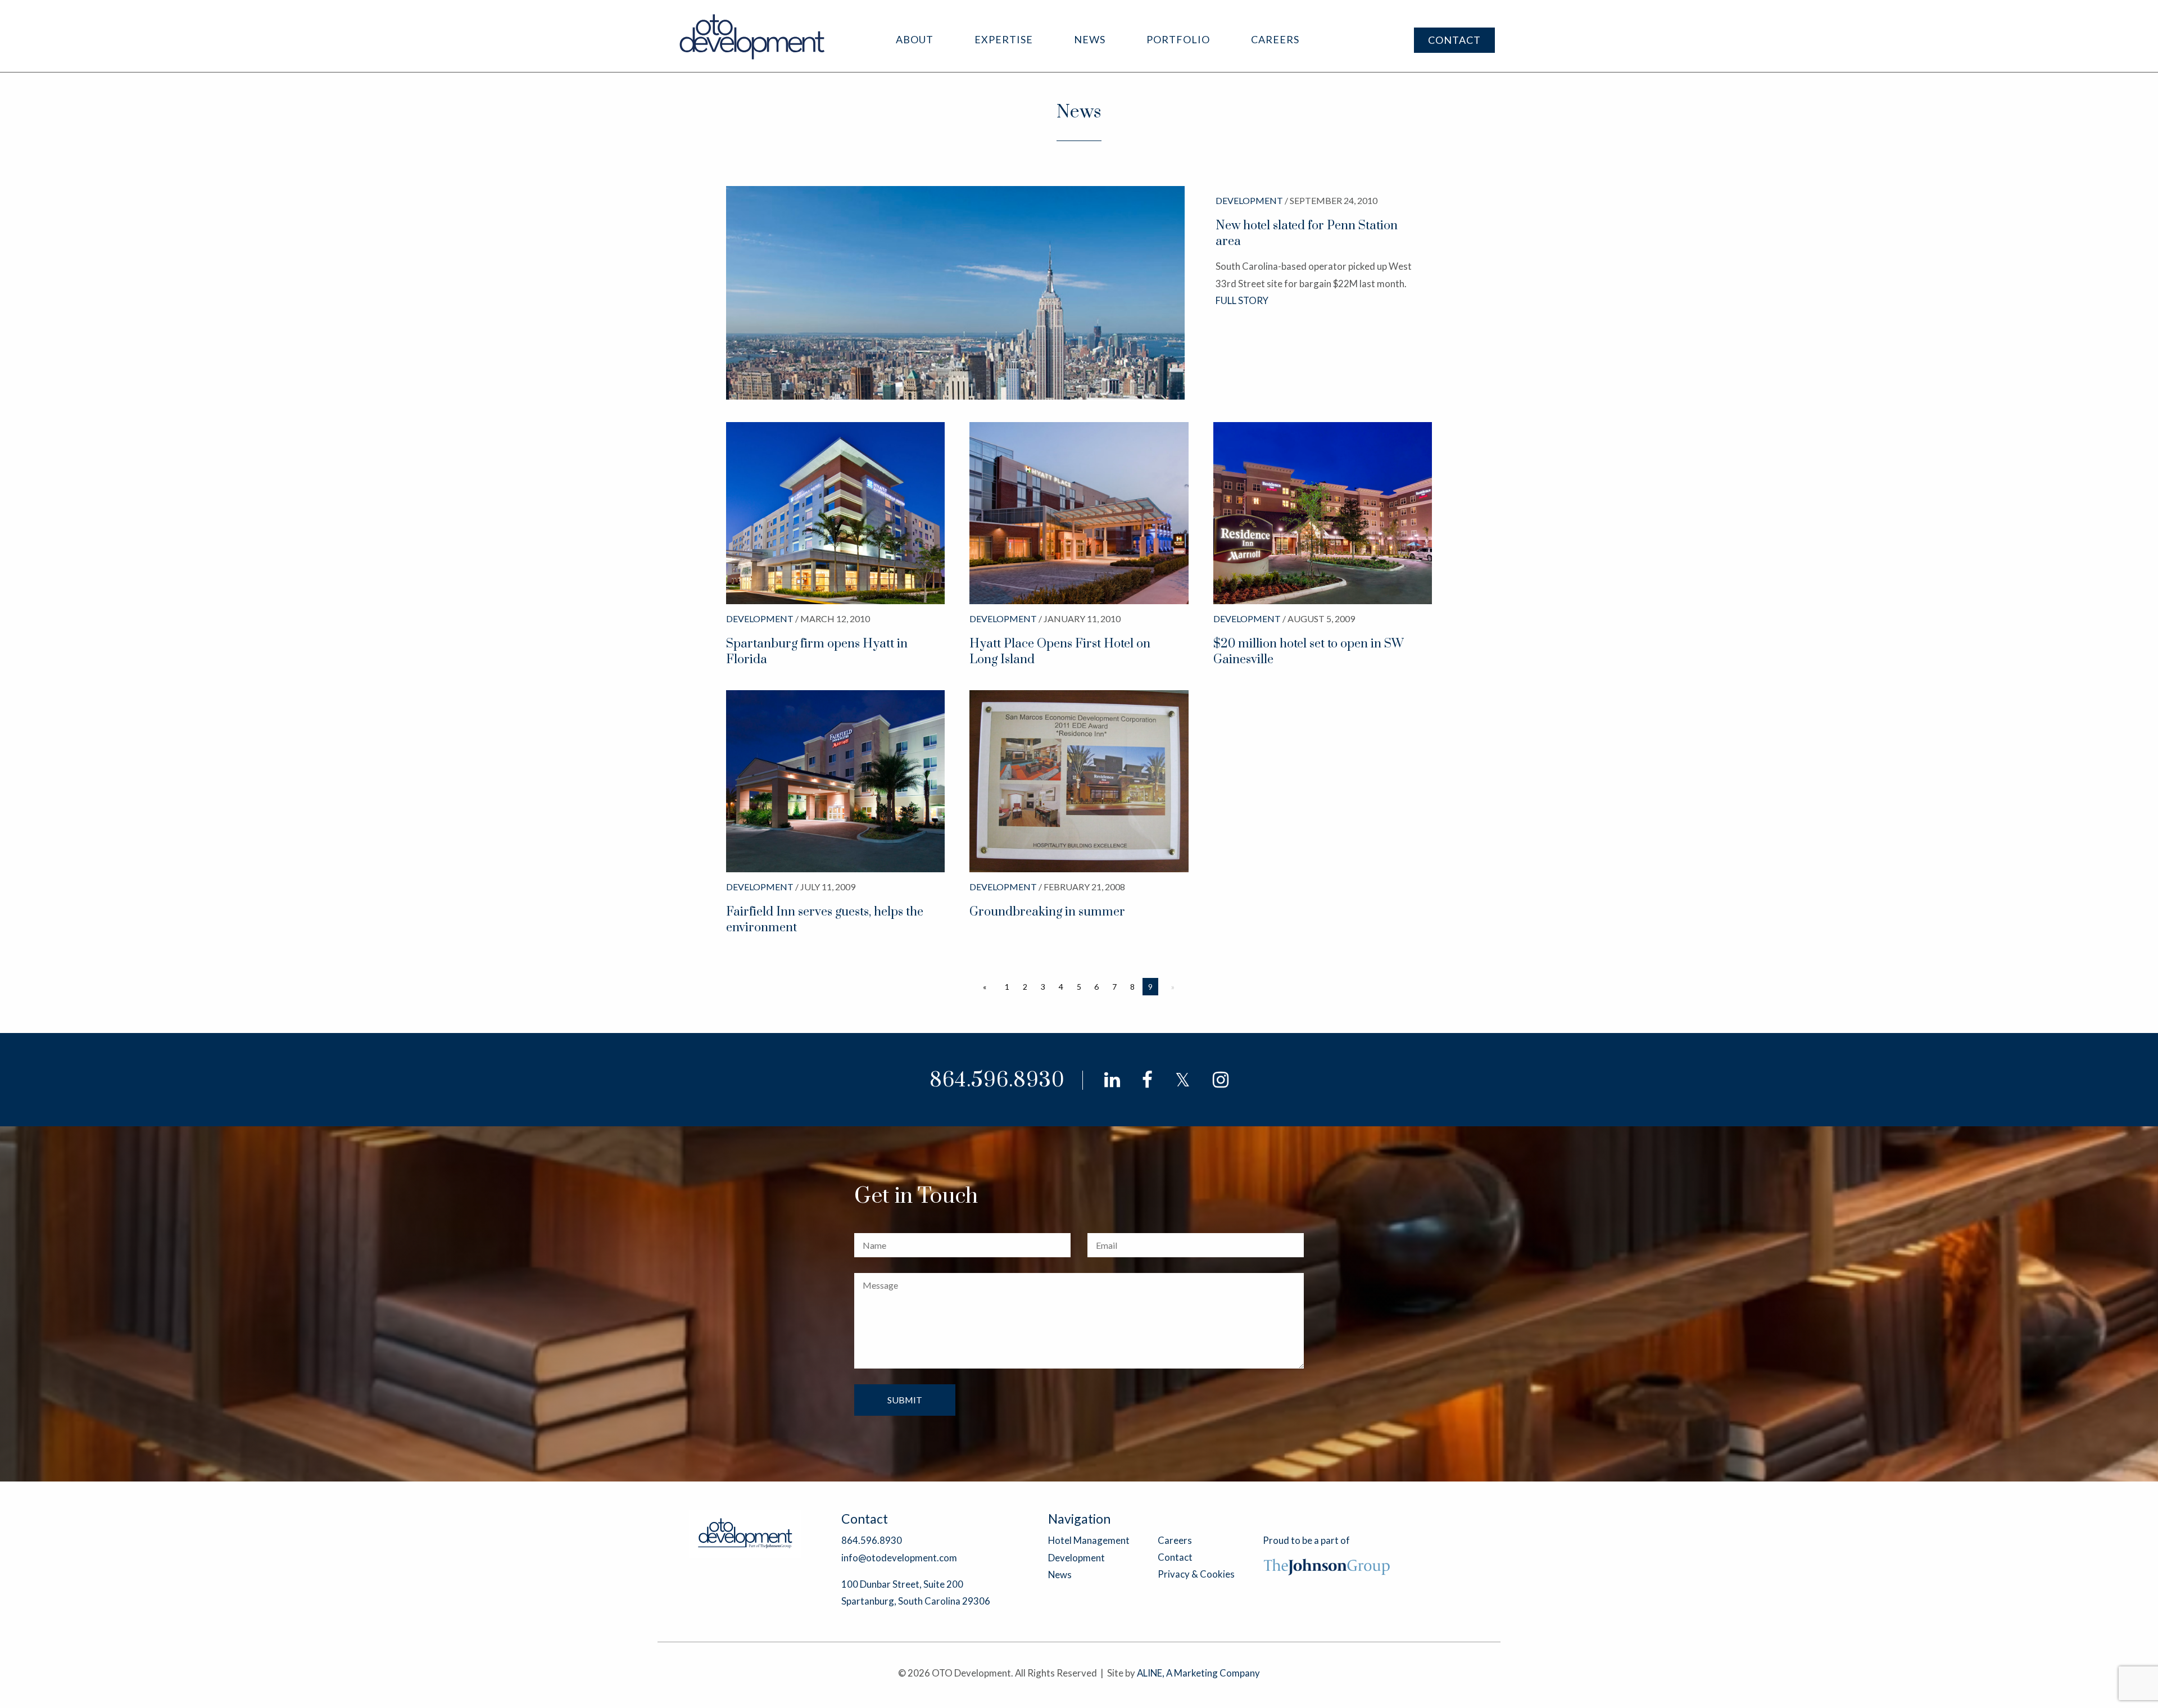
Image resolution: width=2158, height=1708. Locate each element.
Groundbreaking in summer (1047, 912)
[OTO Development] (753, 36)
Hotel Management (1089, 1540)
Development (1076, 1558)
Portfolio (1178, 39)
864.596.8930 (997, 1080)
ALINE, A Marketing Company (1198, 1673)
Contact (1454, 40)
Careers (1275, 39)
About (915, 39)
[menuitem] (915, 40)
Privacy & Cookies (1196, 1574)
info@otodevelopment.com (899, 1558)
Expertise (1004, 39)
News (1090, 39)
